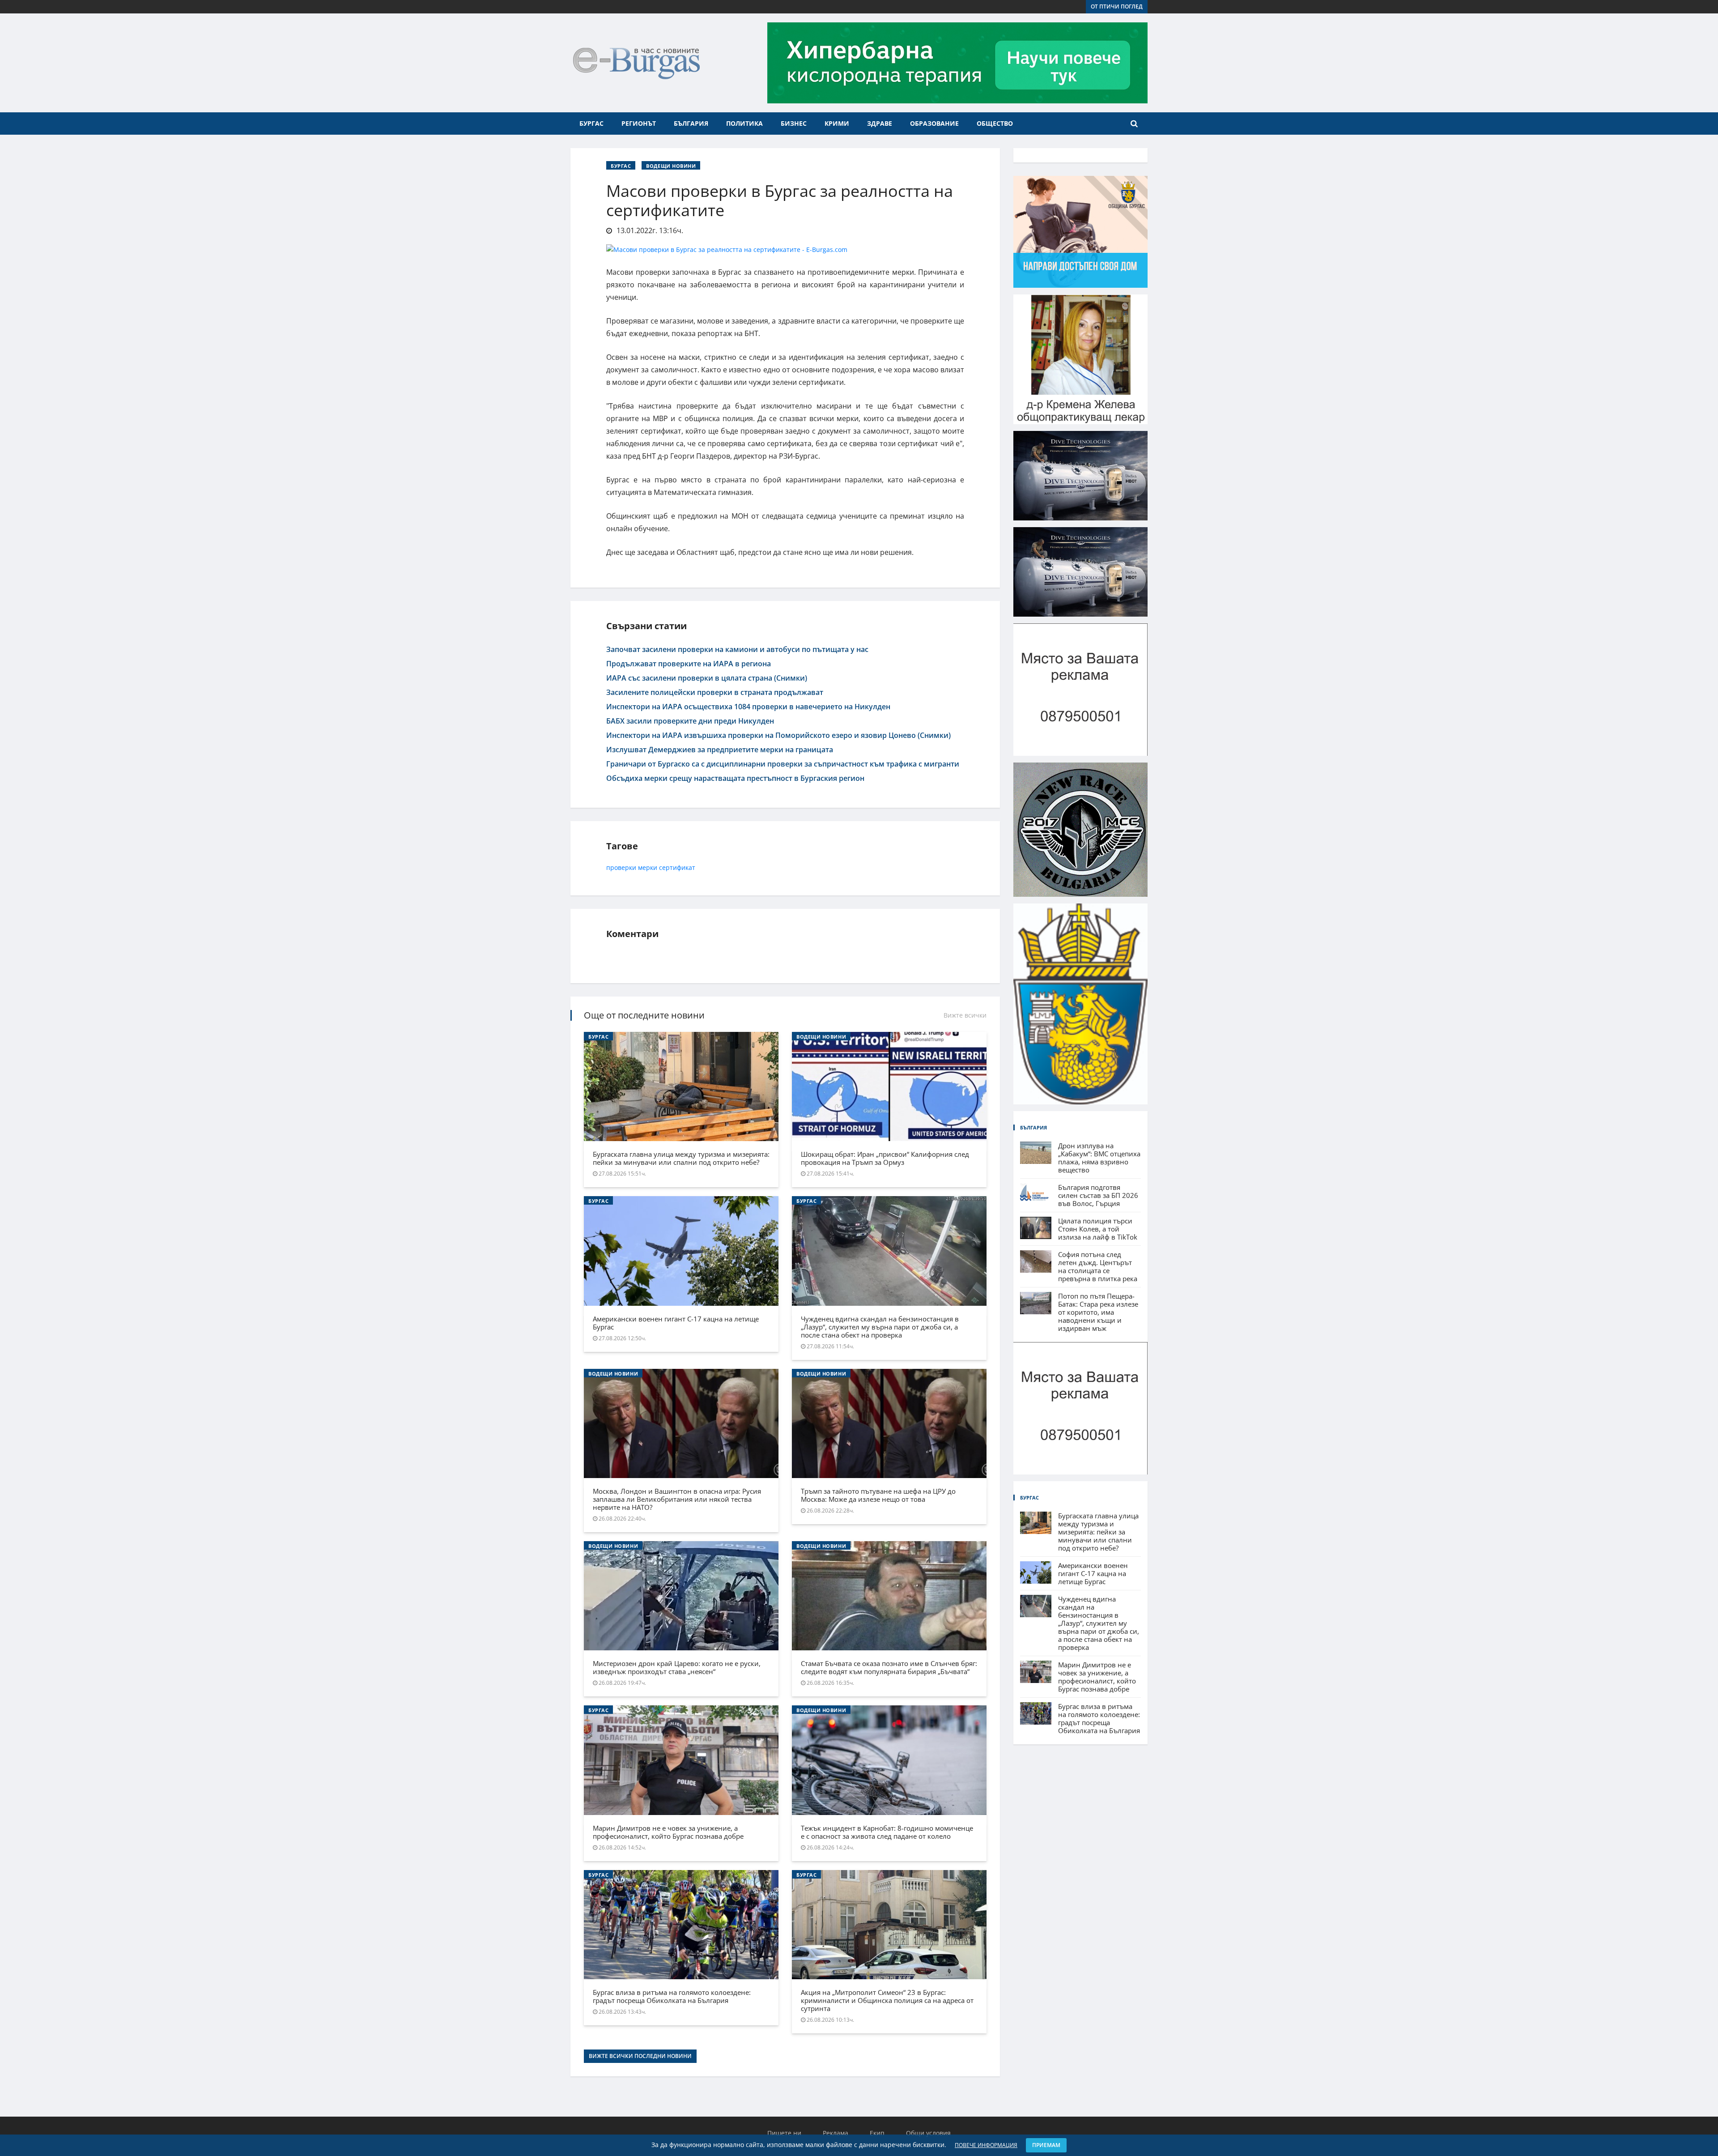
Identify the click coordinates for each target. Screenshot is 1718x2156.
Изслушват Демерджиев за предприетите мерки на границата (720, 750)
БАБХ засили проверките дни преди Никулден (690, 721)
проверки (621, 867)
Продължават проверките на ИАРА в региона (689, 664)
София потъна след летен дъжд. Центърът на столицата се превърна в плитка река (1098, 1266)
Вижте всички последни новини (640, 2056)
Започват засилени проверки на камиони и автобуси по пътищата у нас (737, 649)
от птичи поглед (1117, 6)
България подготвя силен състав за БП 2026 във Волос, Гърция (1098, 1195)
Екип (877, 2133)
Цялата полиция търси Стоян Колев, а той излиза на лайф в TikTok (1098, 1229)
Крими (837, 123)
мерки (648, 867)
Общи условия (928, 2133)
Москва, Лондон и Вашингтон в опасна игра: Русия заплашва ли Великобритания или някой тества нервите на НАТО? (677, 1499)
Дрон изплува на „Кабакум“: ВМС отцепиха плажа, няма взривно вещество (1099, 1158)
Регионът (639, 123)
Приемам (1046, 2145)
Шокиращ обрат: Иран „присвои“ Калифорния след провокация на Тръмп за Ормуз (885, 1158)
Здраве (880, 123)
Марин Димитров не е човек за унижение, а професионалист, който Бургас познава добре (668, 1832)
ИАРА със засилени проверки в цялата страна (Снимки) (707, 678)
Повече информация (986, 2145)
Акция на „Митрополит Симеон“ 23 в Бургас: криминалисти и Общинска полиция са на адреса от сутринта (887, 2000)
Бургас (591, 123)
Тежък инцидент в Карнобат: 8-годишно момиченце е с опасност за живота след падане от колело (887, 1832)
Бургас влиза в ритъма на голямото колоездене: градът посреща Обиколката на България (672, 1996)
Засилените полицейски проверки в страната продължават (715, 692)
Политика (744, 123)
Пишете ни (784, 2133)
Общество (995, 123)
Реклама (836, 2133)
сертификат (677, 867)
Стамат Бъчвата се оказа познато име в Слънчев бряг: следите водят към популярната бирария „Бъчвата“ (889, 1667)
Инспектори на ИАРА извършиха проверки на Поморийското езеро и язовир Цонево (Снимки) (778, 735)
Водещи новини (671, 166)
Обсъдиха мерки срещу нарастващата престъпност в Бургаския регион (735, 778)
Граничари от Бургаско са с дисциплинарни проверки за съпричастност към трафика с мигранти (783, 764)
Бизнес (794, 123)
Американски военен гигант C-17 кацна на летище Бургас (676, 1323)
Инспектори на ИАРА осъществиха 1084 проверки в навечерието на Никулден (748, 707)
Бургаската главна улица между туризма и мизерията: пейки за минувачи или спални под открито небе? (681, 1158)
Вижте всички (965, 1015)
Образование (934, 123)
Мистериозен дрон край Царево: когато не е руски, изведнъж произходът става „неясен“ (677, 1667)
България (691, 123)
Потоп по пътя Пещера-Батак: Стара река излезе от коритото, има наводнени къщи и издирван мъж (1098, 1312)
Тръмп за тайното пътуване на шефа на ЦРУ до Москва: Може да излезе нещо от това (878, 1495)
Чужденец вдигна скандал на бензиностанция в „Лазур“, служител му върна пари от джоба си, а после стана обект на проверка (880, 1327)
